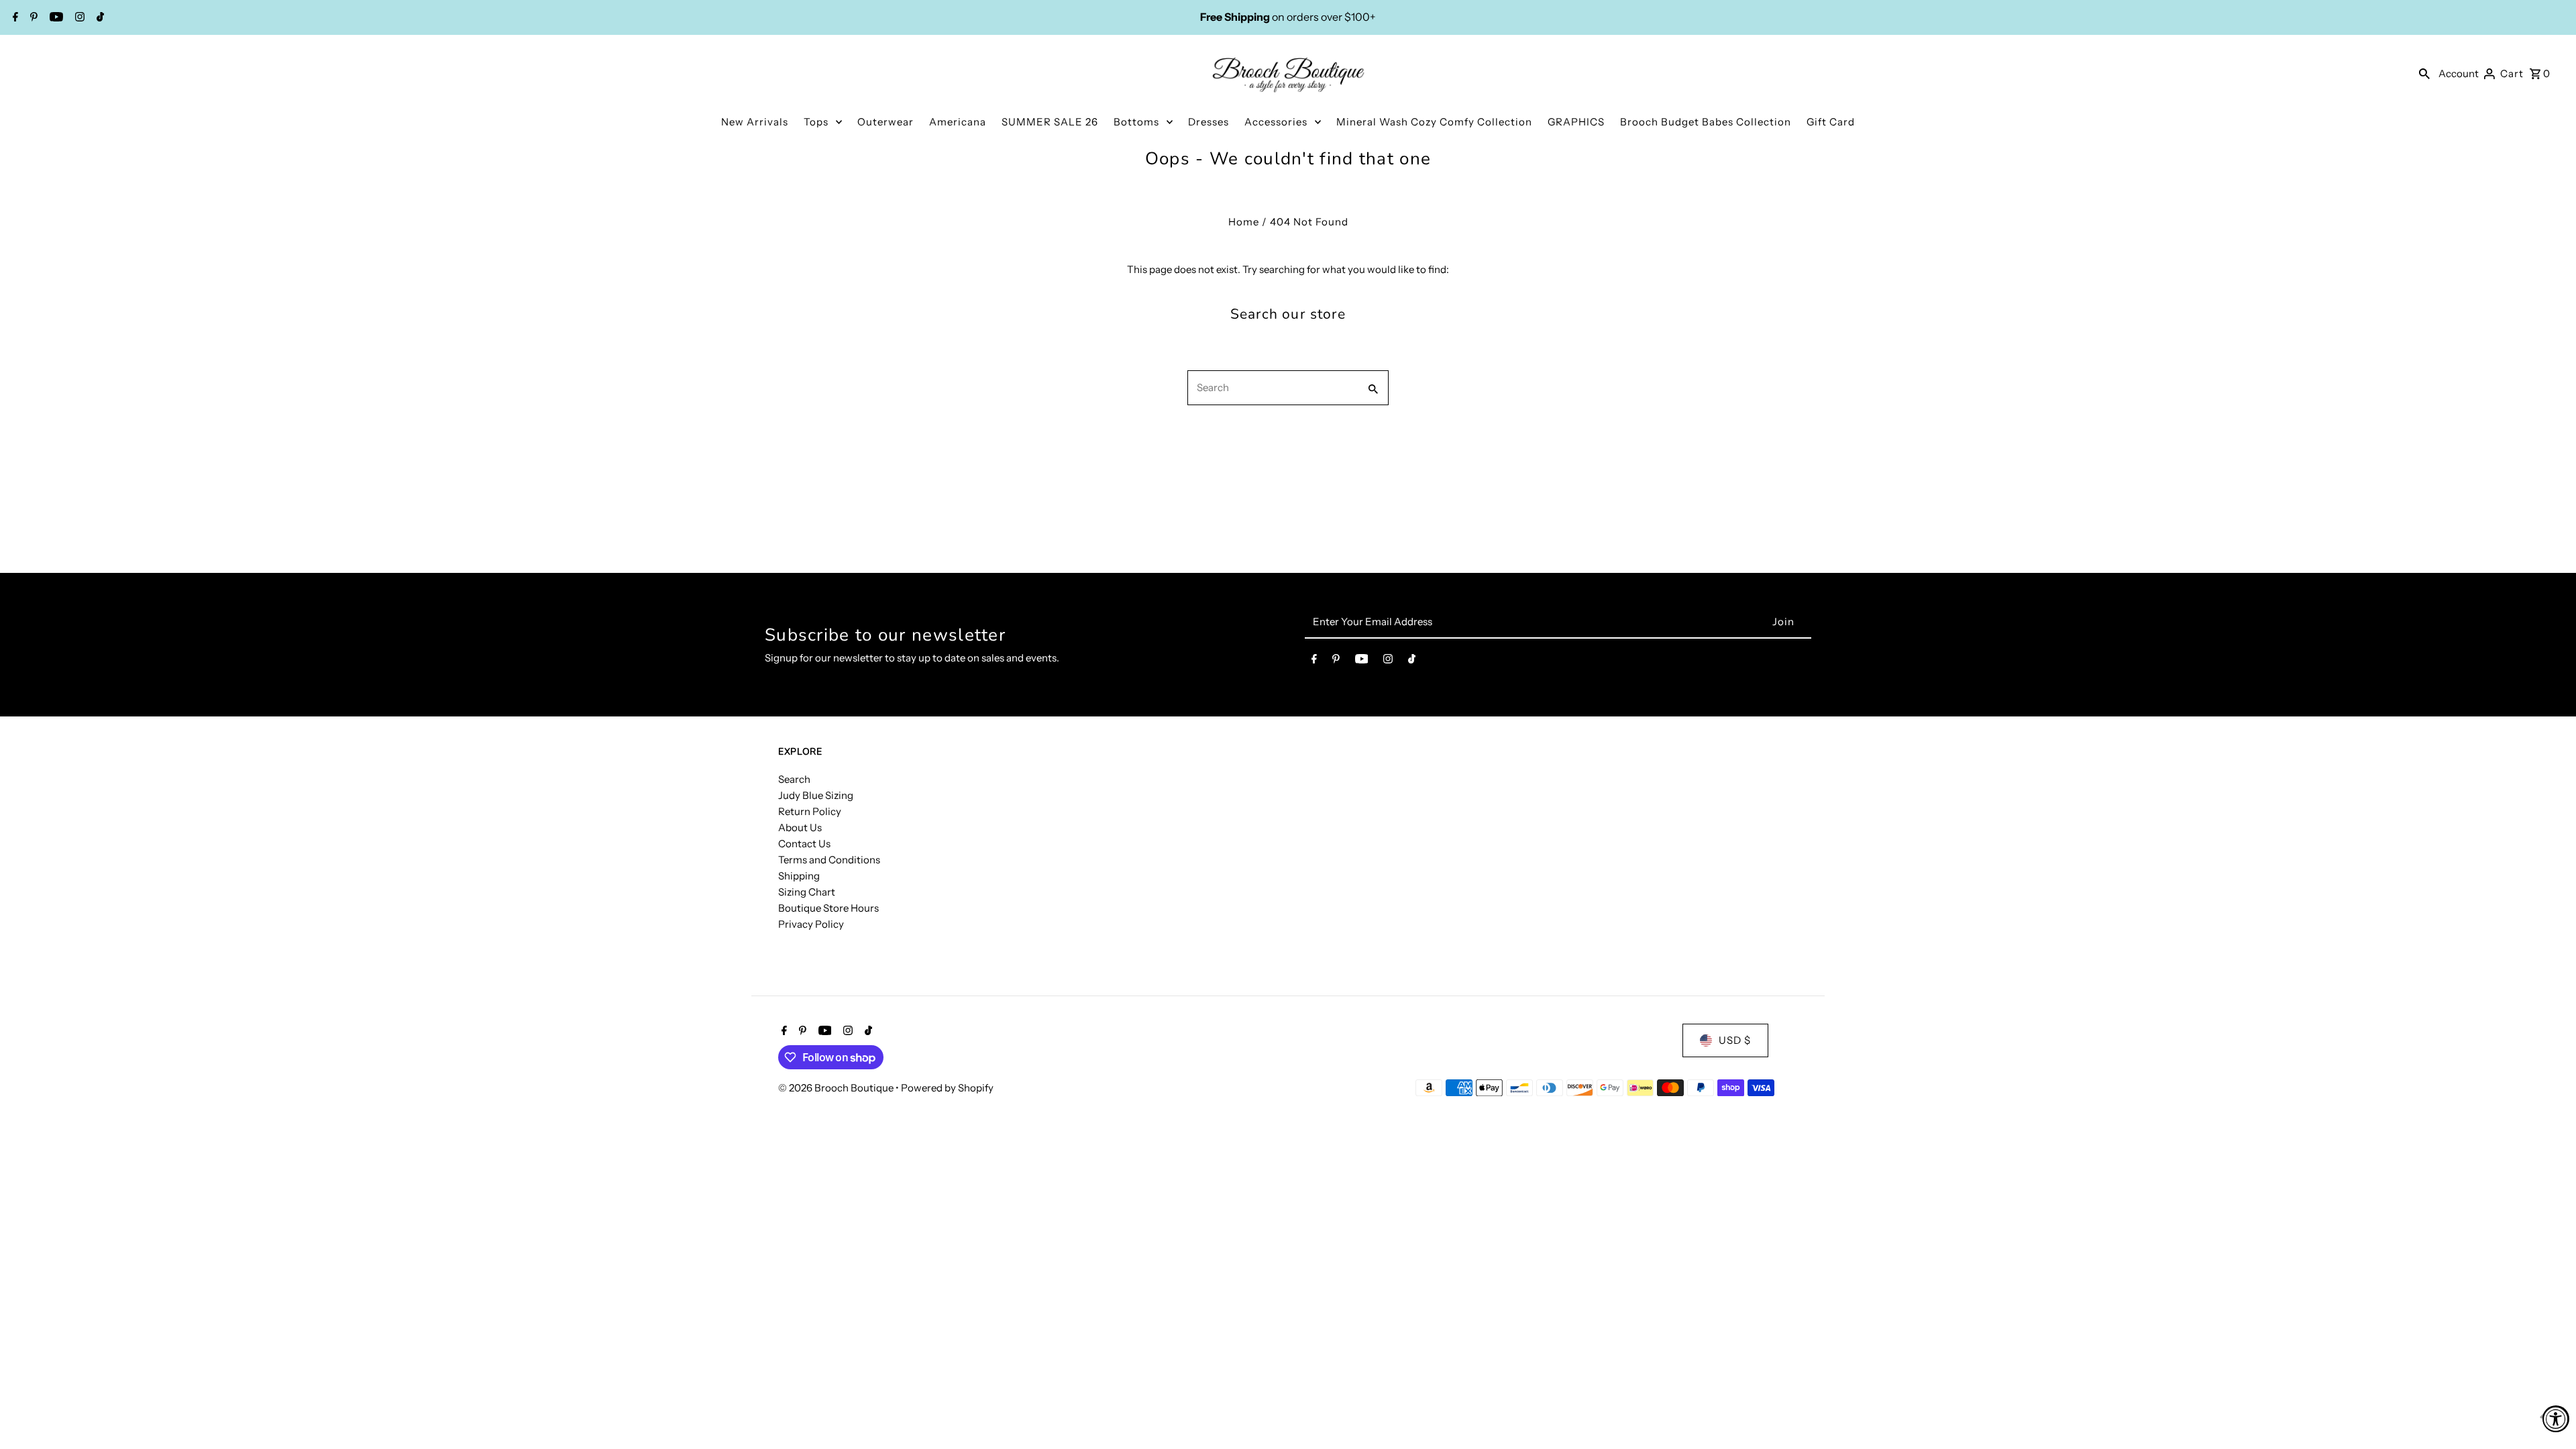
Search (794, 779)
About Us (800, 827)
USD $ (1735, 1040)
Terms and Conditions (829, 860)
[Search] (2424, 73)
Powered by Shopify (947, 1088)
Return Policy (810, 811)
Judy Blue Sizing (816, 795)
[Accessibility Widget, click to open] (2556, 1419)
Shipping (799, 876)
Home (1244, 222)
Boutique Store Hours (828, 908)
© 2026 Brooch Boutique (837, 1088)
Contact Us (804, 844)
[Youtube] (55, 18)
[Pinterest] (32, 18)
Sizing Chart (807, 892)
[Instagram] (78, 18)
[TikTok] (99, 18)
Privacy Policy (811, 924)
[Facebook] (14, 18)
